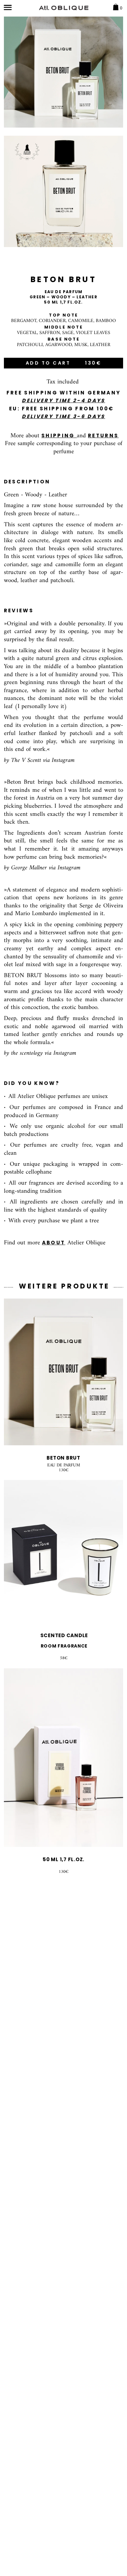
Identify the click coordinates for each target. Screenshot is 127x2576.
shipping (59, 436)
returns (103, 436)
